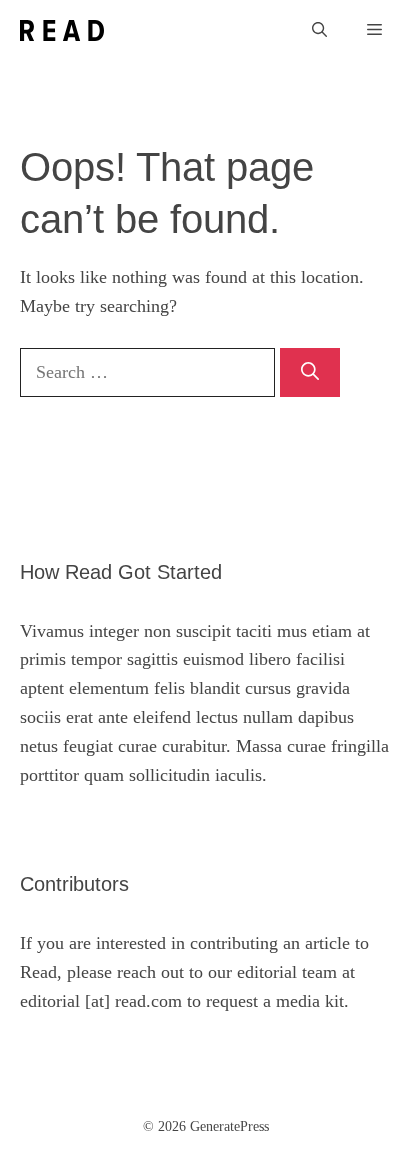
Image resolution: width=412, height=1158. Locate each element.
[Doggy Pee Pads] (62, 30)
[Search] (310, 372)
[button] (319, 30)
